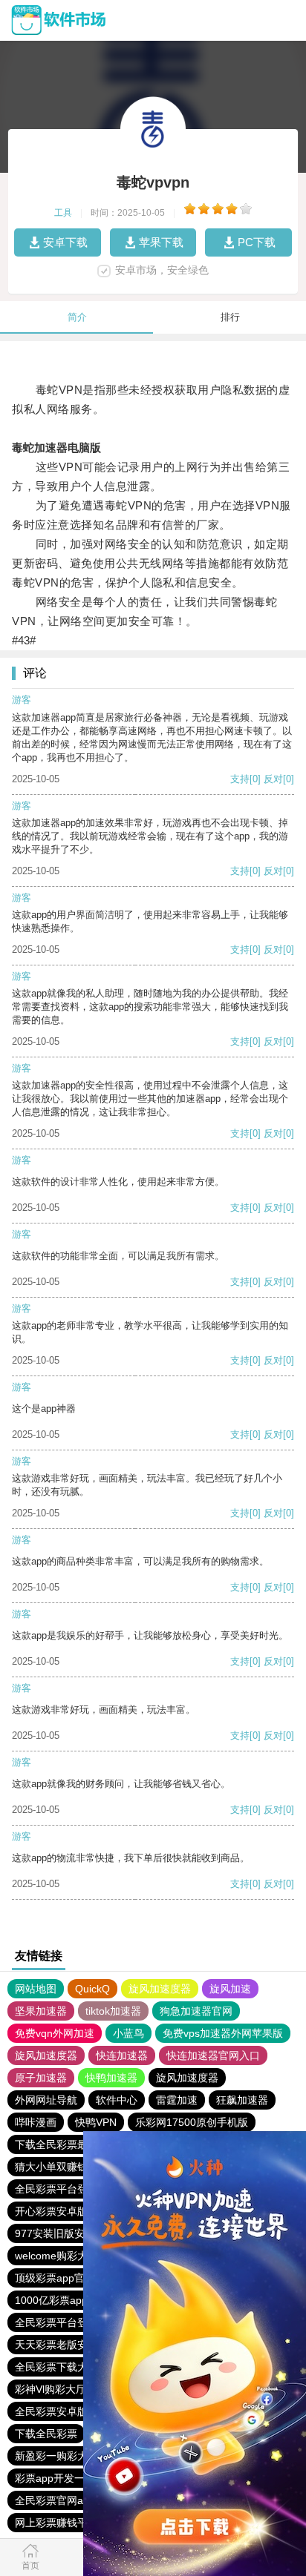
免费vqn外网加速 (55, 2033)
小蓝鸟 (128, 2033)
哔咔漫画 (36, 2122)
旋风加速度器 (160, 1989)
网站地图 (36, 1989)
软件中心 (117, 2100)
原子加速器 (41, 2078)
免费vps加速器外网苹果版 (223, 2033)
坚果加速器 (41, 2011)
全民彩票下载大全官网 (67, 2367)
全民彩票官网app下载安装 (76, 2500)
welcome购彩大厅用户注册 (77, 2256)
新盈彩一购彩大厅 (56, 2456)
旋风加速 (230, 1989)
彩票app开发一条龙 (60, 2478)
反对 (273, 779)
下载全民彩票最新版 (62, 2144)
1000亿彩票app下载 (62, 2300)
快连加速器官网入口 (213, 2055)
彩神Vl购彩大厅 (51, 2389)
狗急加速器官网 (196, 2011)
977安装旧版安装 (55, 2233)
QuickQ (92, 1989)
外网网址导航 (46, 2100)
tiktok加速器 (113, 2011)
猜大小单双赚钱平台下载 (72, 2167)
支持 (240, 779)
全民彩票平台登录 (56, 2189)
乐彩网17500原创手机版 (192, 2122)
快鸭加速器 (111, 2078)
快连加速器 (122, 2055)
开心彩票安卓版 (51, 2211)
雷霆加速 (177, 2100)
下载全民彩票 (46, 2434)
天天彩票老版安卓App (66, 2345)
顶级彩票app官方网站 (65, 2278)
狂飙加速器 (242, 2100)
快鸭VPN (96, 2122)
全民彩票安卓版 (51, 2411)
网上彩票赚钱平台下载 (67, 2523)
